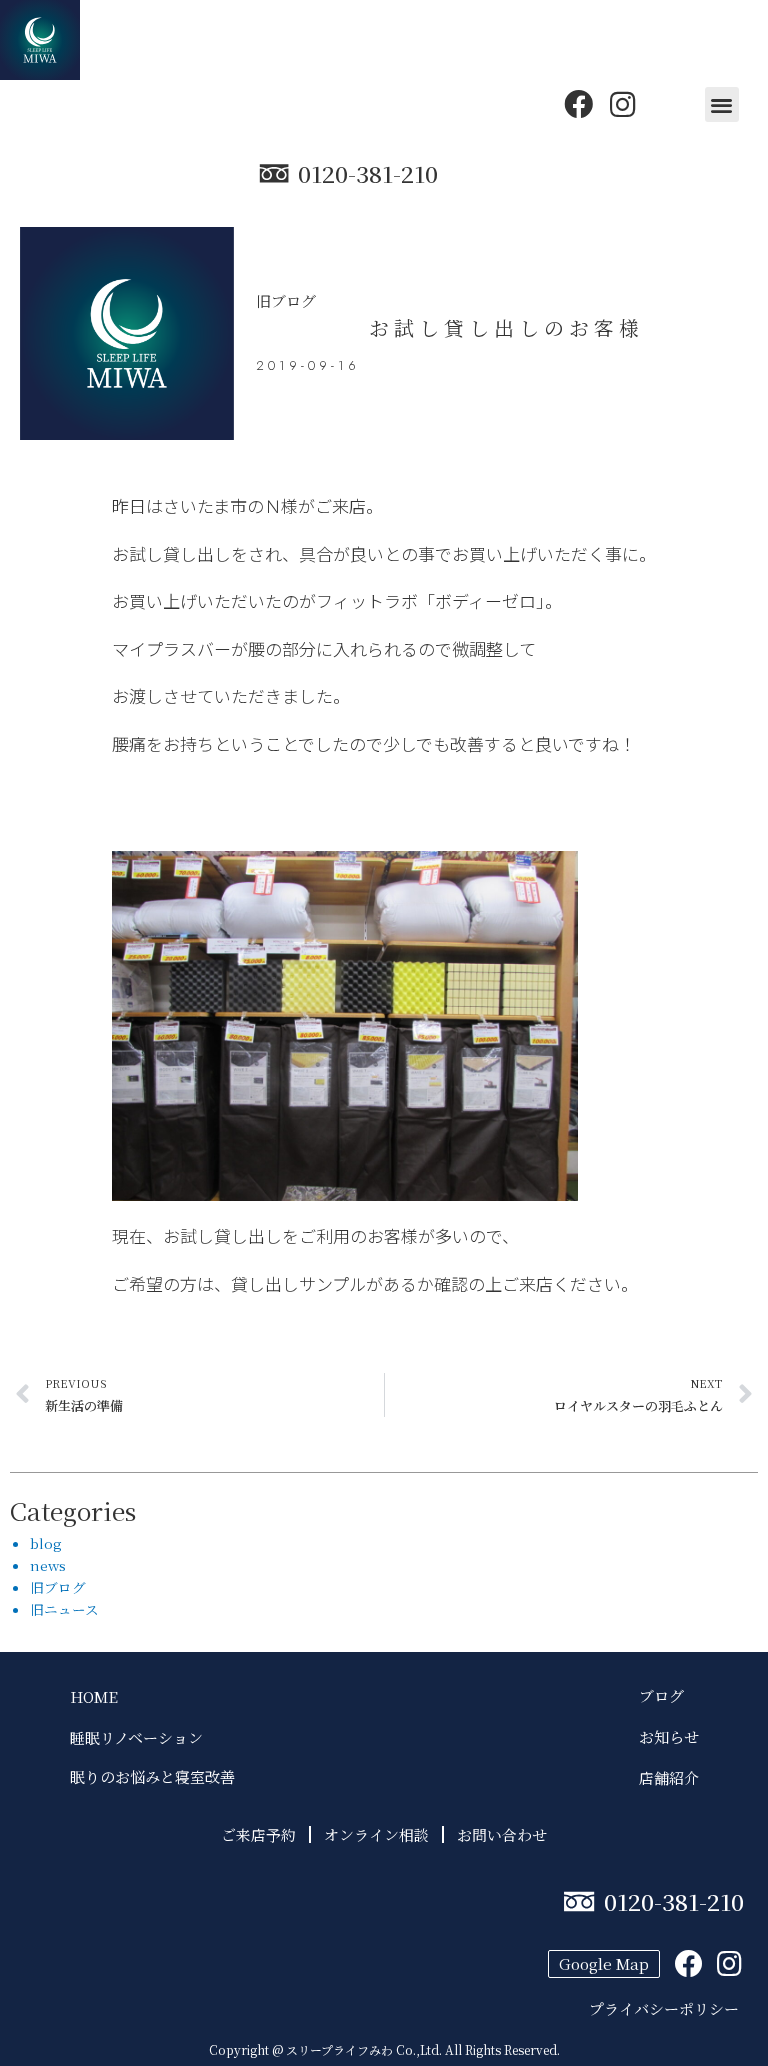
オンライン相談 (376, 1834)
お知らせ (669, 1736)
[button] (722, 104)
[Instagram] (622, 104)
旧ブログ (286, 300)
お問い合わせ (502, 1834)
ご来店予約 (258, 1834)
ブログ (669, 1695)
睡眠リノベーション (136, 1737)
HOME (94, 1696)
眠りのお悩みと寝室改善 (152, 1776)
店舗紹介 (669, 1777)
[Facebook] (578, 104)
